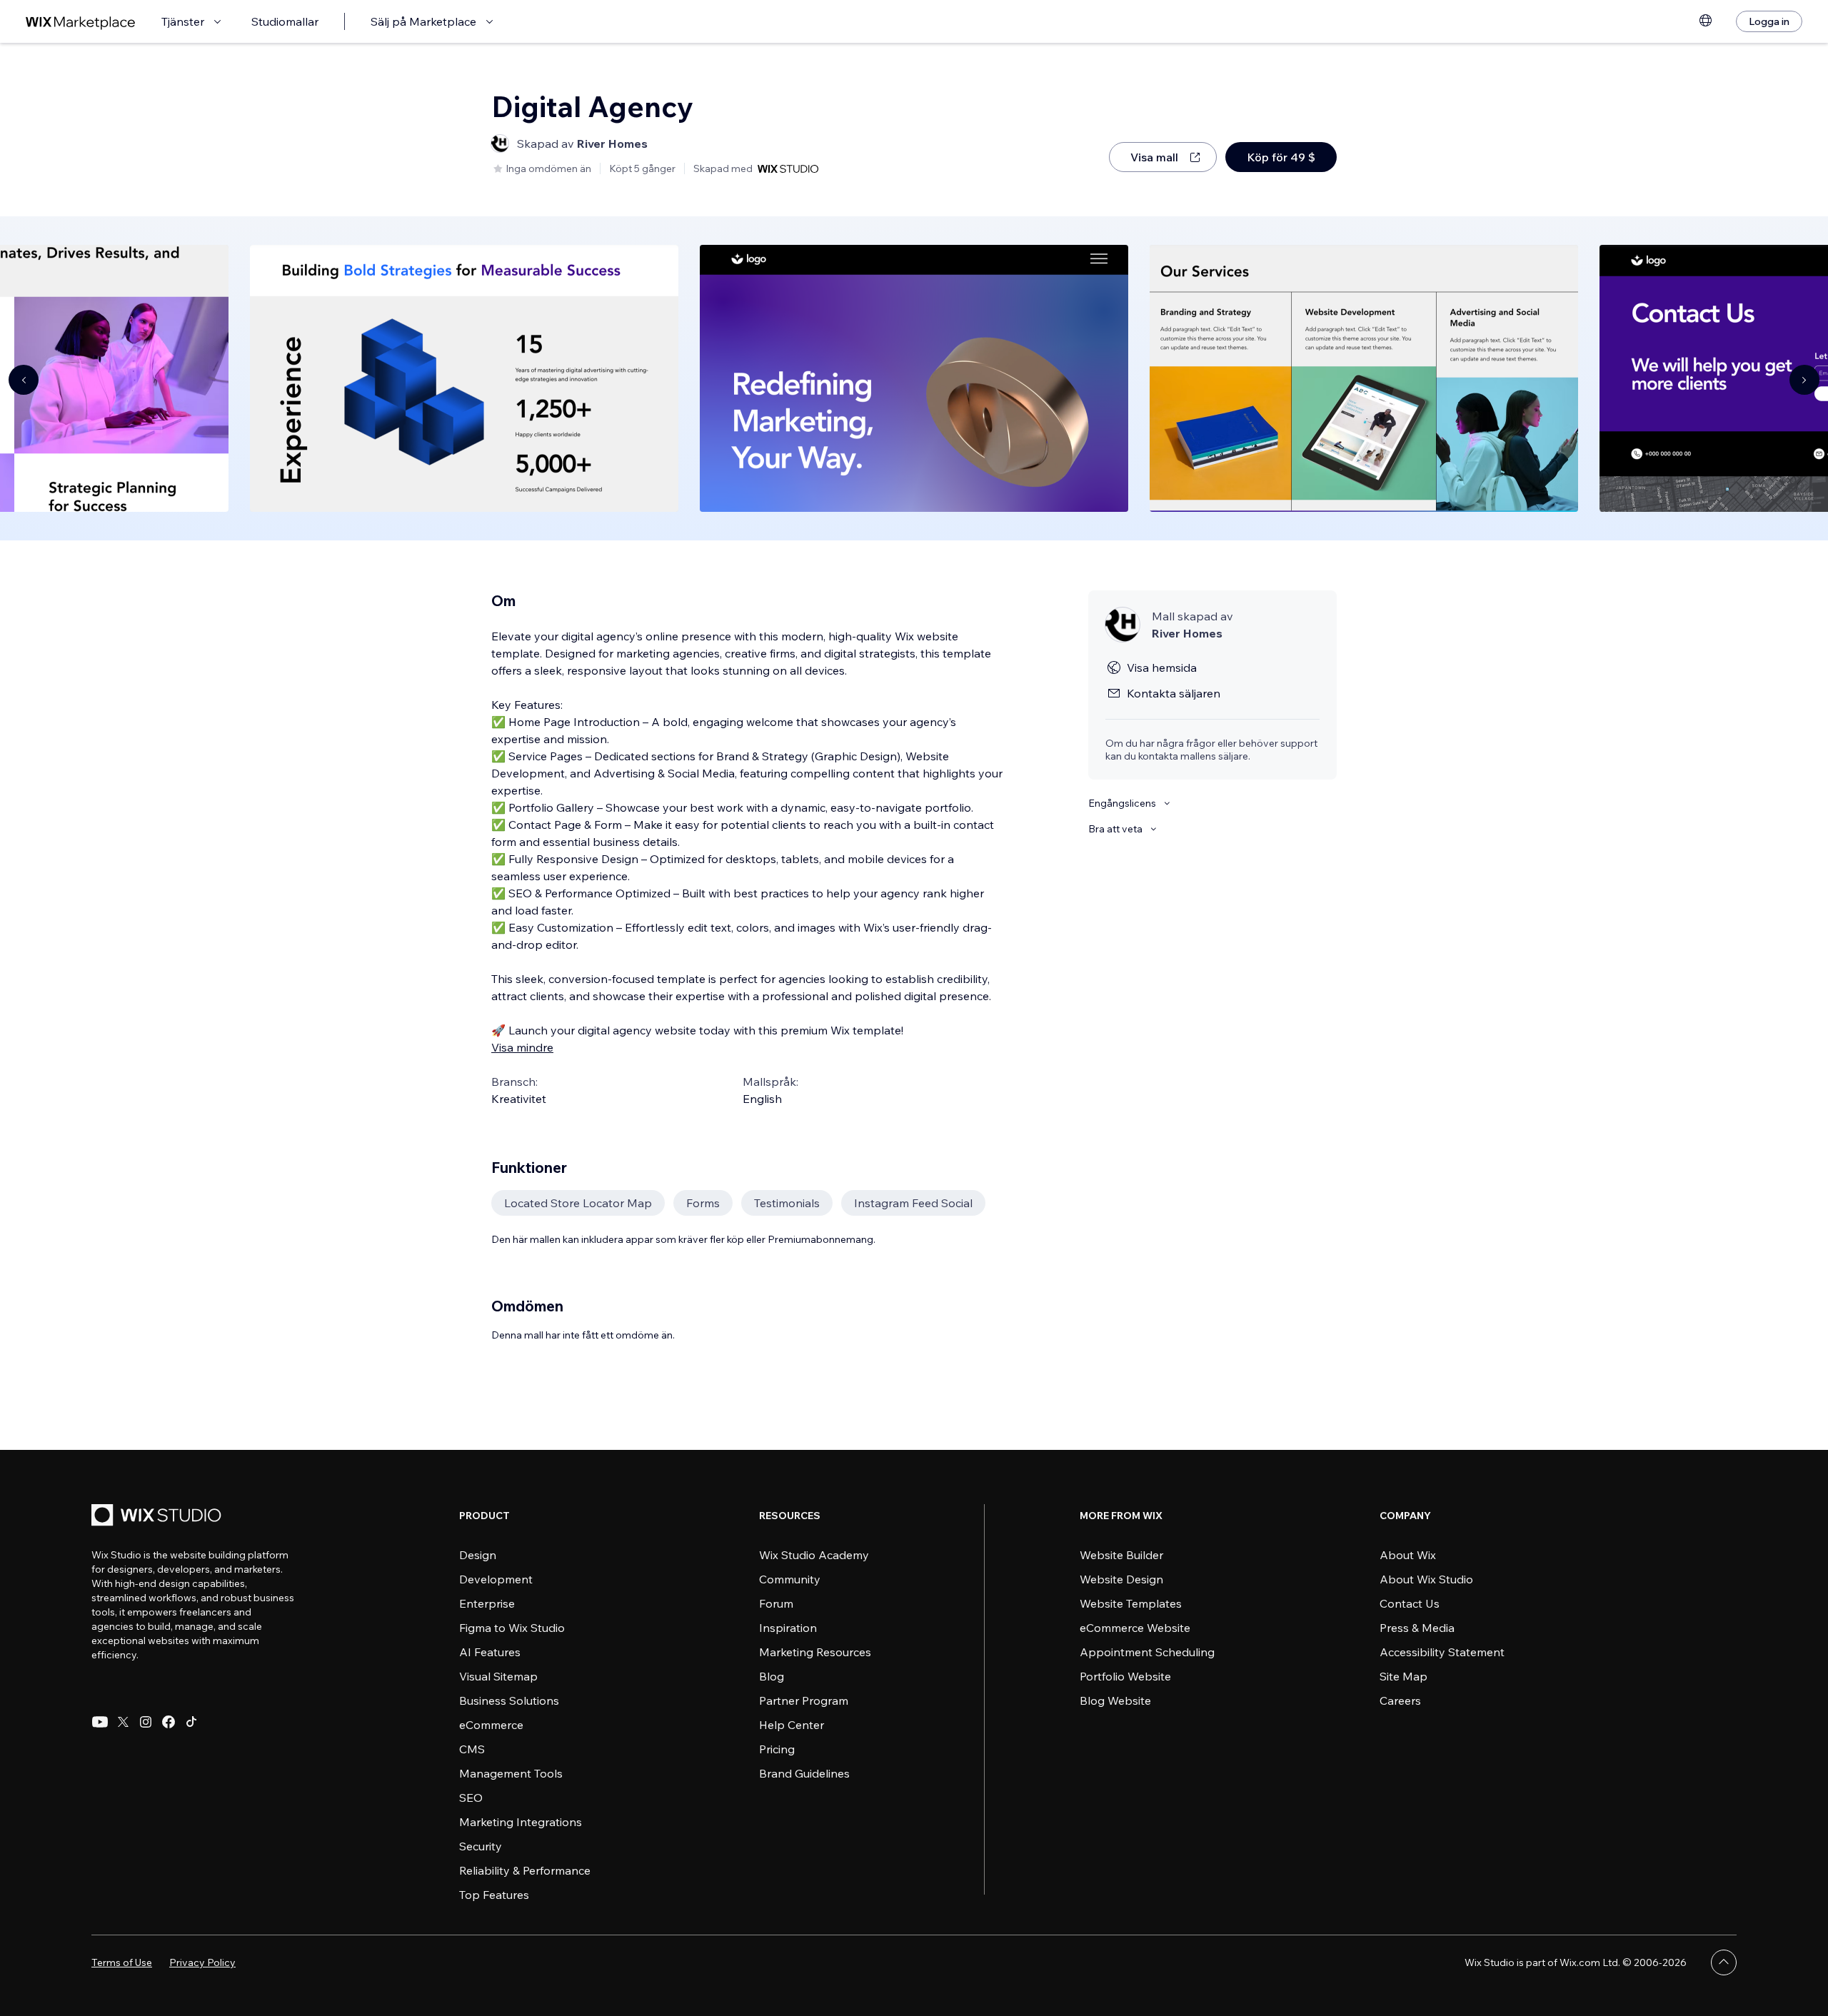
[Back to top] (1724, 1962)
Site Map (1403, 1676)
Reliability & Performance (525, 1870)
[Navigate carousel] (24, 380)
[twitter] (123, 1722)
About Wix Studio (1426, 1579)
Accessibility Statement (1442, 1652)
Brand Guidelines (804, 1773)
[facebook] (169, 1722)
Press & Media (1417, 1628)
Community (790, 1579)
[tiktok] (191, 1722)
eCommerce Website (1135, 1628)
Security (481, 1846)
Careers (1400, 1700)
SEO (471, 1798)
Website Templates (1131, 1603)
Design (478, 1555)
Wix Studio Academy (814, 1555)
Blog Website (1115, 1700)
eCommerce (491, 1725)
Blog (772, 1676)
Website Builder (1121, 1555)
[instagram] (146, 1722)
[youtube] (100, 1722)
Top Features (494, 1895)
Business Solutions (509, 1700)
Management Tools (511, 1773)
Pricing (777, 1749)
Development (496, 1579)
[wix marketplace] (81, 22)
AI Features (490, 1652)
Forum (776, 1603)
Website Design (1121, 1579)
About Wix (1408, 1555)
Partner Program (804, 1700)
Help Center (792, 1725)
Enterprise (487, 1603)
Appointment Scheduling (1147, 1652)
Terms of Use (122, 1962)
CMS (472, 1749)
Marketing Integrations (521, 1822)
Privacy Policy (202, 1962)
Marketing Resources (815, 1652)
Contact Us (1410, 1603)
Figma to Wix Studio (512, 1628)
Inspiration (788, 1628)
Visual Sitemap (498, 1676)
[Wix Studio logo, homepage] (159, 1517)
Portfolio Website (1125, 1676)
